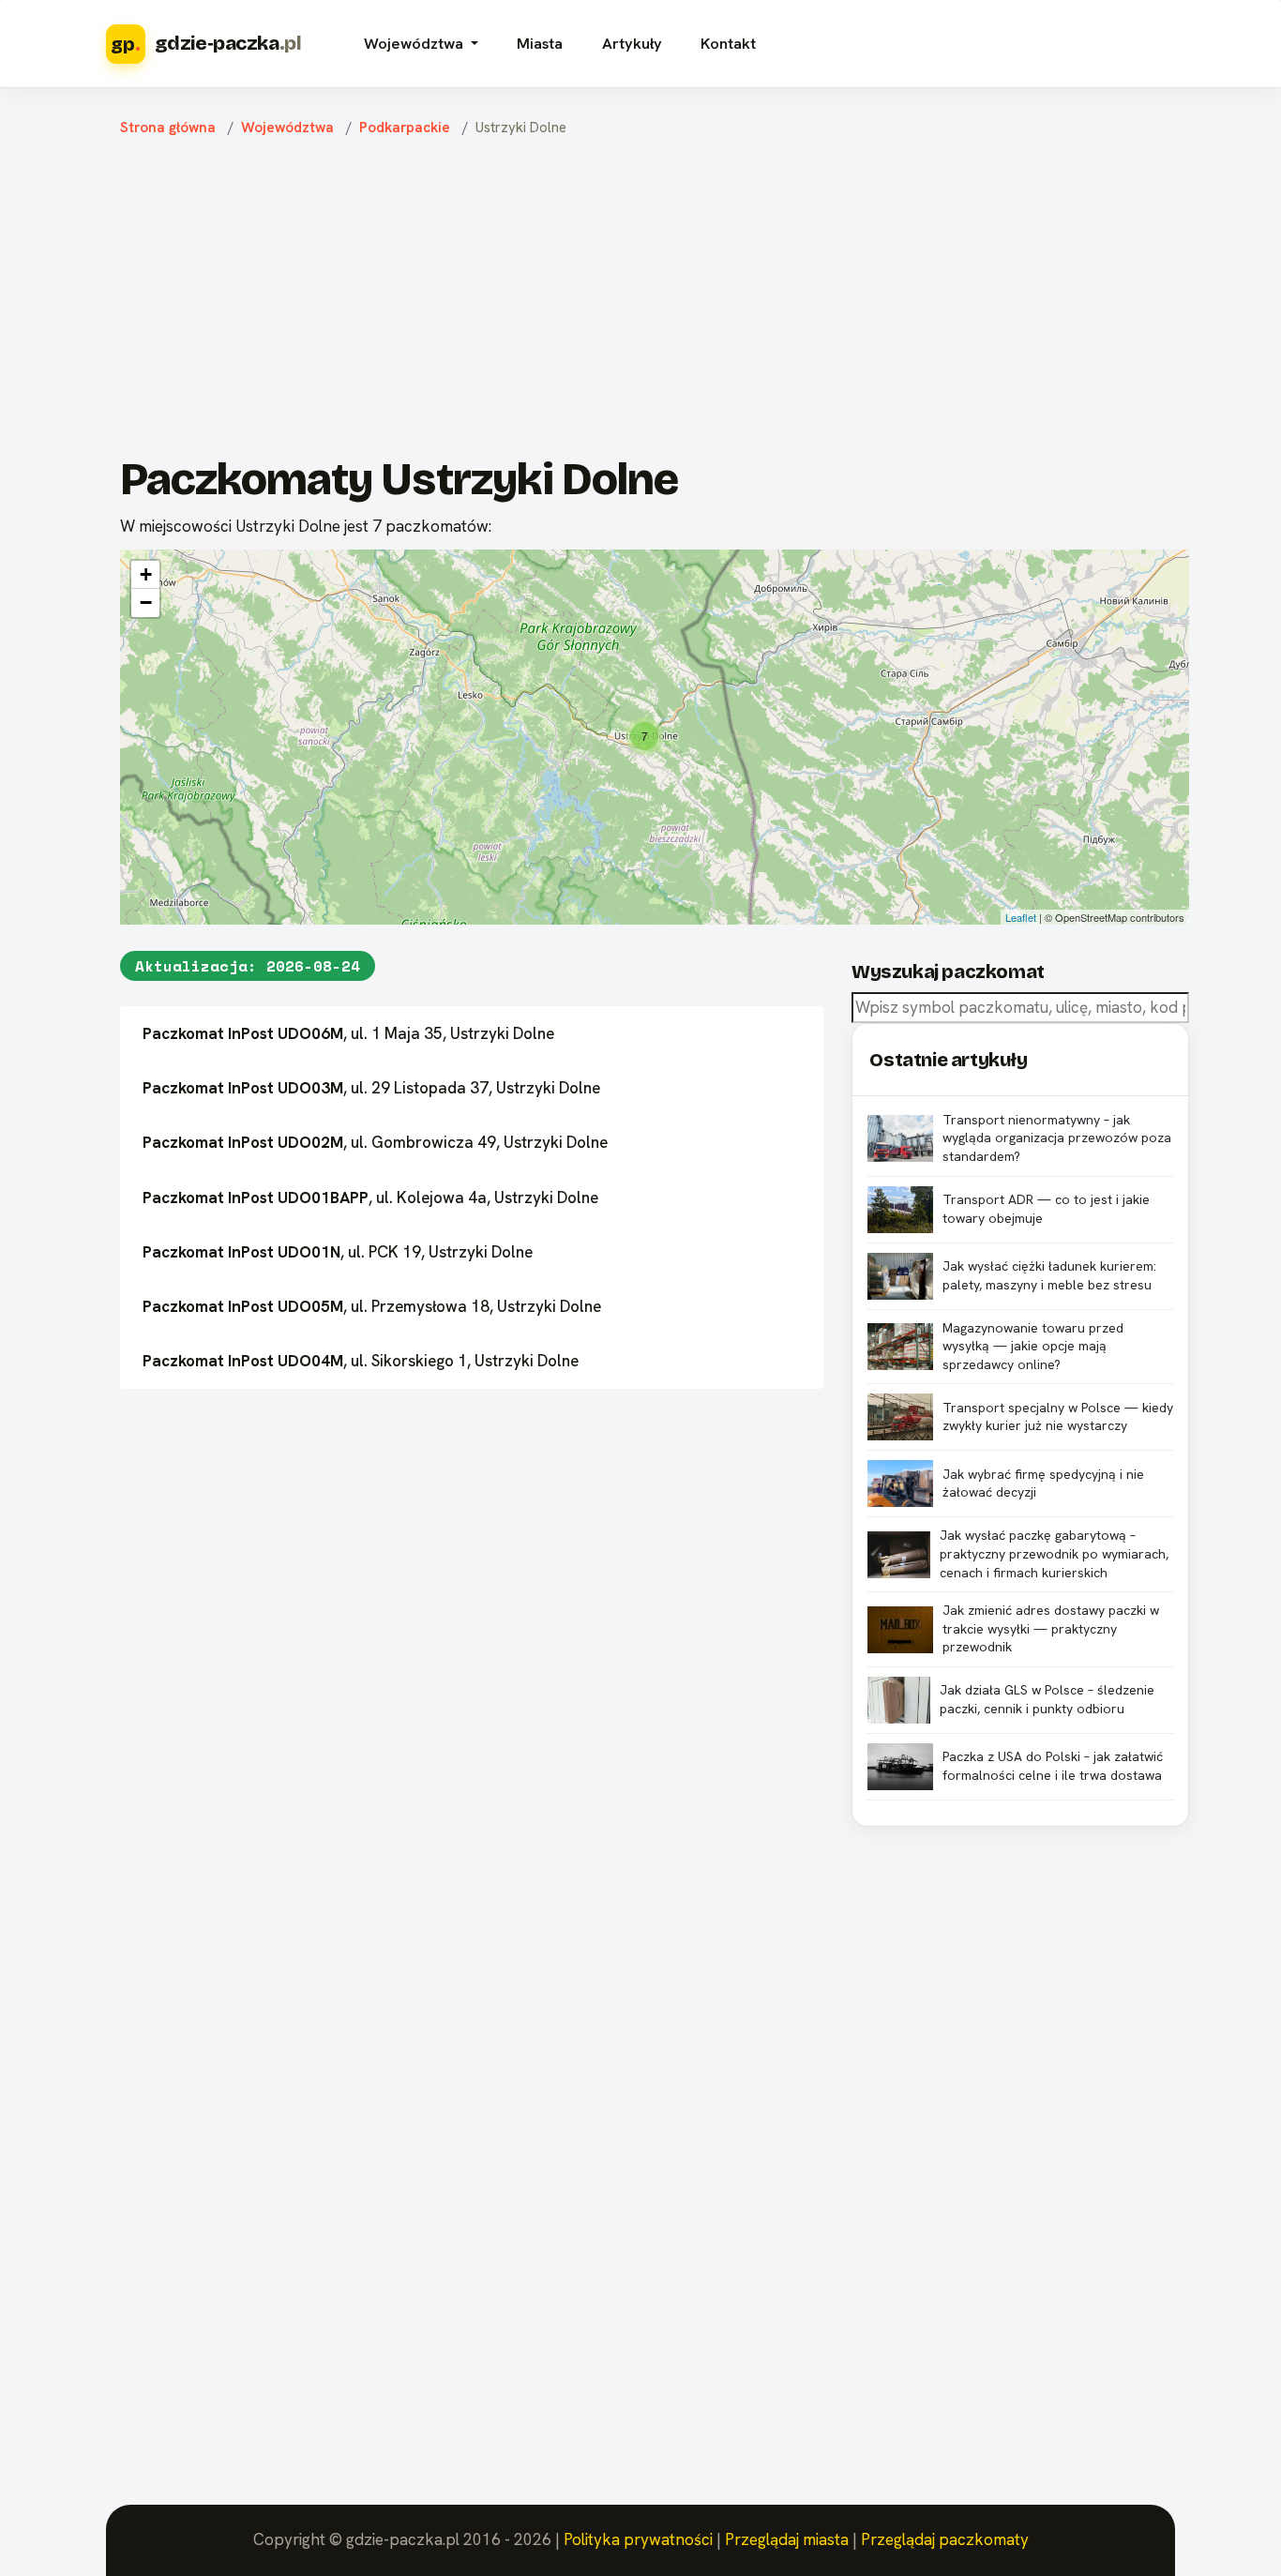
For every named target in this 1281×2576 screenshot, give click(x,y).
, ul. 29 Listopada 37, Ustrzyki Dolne (371, 1088)
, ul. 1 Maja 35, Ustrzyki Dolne (348, 1033)
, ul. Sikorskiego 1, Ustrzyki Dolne (361, 1361)
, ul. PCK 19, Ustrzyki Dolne (338, 1252)
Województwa (287, 128)
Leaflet (1021, 917)
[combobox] (1020, 1008)
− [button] (146, 603)
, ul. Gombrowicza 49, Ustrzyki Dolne (375, 1142)
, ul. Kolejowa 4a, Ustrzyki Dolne (370, 1198)
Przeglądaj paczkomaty (945, 2539)
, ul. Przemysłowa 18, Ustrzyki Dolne (372, 1306)
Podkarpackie (405, 128)
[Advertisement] (655, 301)
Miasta (540, 44)
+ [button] (146, 574)
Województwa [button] (415, 44)
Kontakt (728, 44)
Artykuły (632, 44)
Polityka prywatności (638, 2539)
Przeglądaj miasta (787, 2539)
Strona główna (168, 128)
